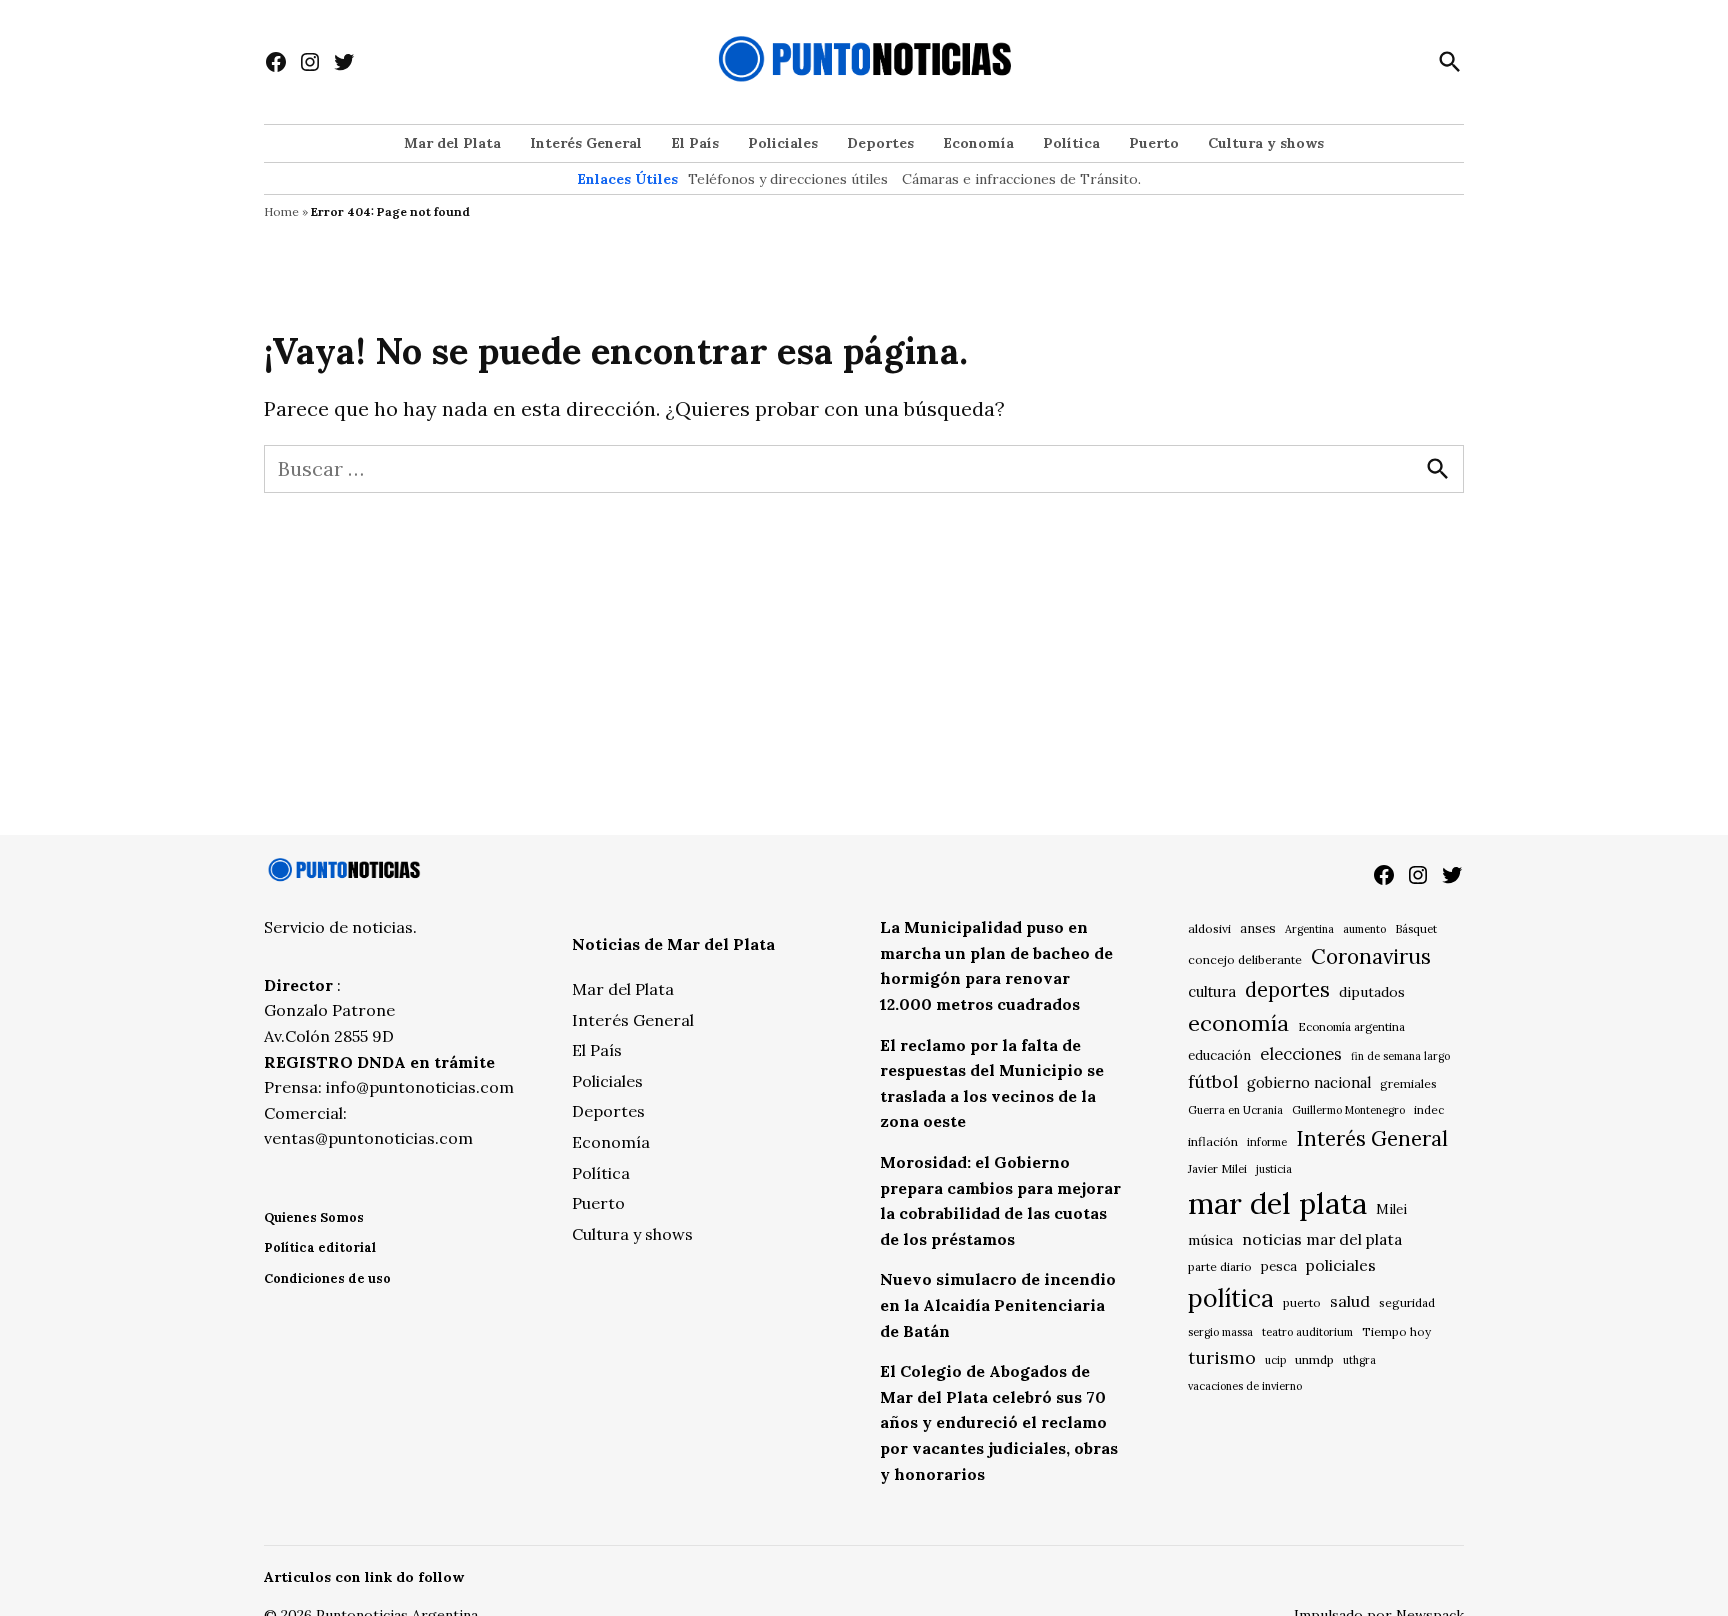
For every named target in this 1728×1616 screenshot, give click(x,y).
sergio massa (1220, 1332)
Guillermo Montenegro (1348, 1110)
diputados (1372, 992)
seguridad (1407, 1302)
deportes (1287, 990)
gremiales (1408, 1083)
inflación (1213, 1141)
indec (1429, 1109)
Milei (1391, 1209)
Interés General (586, 143)
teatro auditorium (1307, 1332)
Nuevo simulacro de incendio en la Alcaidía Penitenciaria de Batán (998, 1304)
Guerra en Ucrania (1235, 1110)
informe (1267, 1142)
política (1231, 1298)
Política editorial (320, 1247)
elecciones (1301, 1053)
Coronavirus (1371, 956)
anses (1258, 928)
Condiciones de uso (327, 1278)
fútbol (1213, 1081)
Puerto (1154, 143)
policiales (1341, 1265)
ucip (1275, 1360)
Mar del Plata (452, 143)
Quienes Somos (314, 1217)
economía (1238, 1023)
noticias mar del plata (1322, 1239)
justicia (1274, 1169)
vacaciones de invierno (1245, 1386)
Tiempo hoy (1396, 1331)
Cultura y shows (1266, 143)
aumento (1364, 929)
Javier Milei (1217, 1169)
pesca (1279, 1266)
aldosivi (1209, 928)
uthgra (1359, 1360)
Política (1071, 143)
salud (1350, 1301)
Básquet (1416, 928)
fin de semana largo (1400, 1056)
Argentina (1309, 929)
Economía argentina (1351, 1027)
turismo (1222, 1357)
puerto (1302, 1302)
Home (281, 211)
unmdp (1314, 1359)
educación (1219, 1055)
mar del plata (1277, 1203)
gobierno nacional (1309, 1083)
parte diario (1220, 1266)
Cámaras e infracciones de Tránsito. (1021, 179)
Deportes (880, 143)
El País (695, 143)
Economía (978, 143)
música (1210, 1240)
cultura (1212, 991)
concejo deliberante (1245, 959)
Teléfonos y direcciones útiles (788, 179)
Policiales (783, 143)
